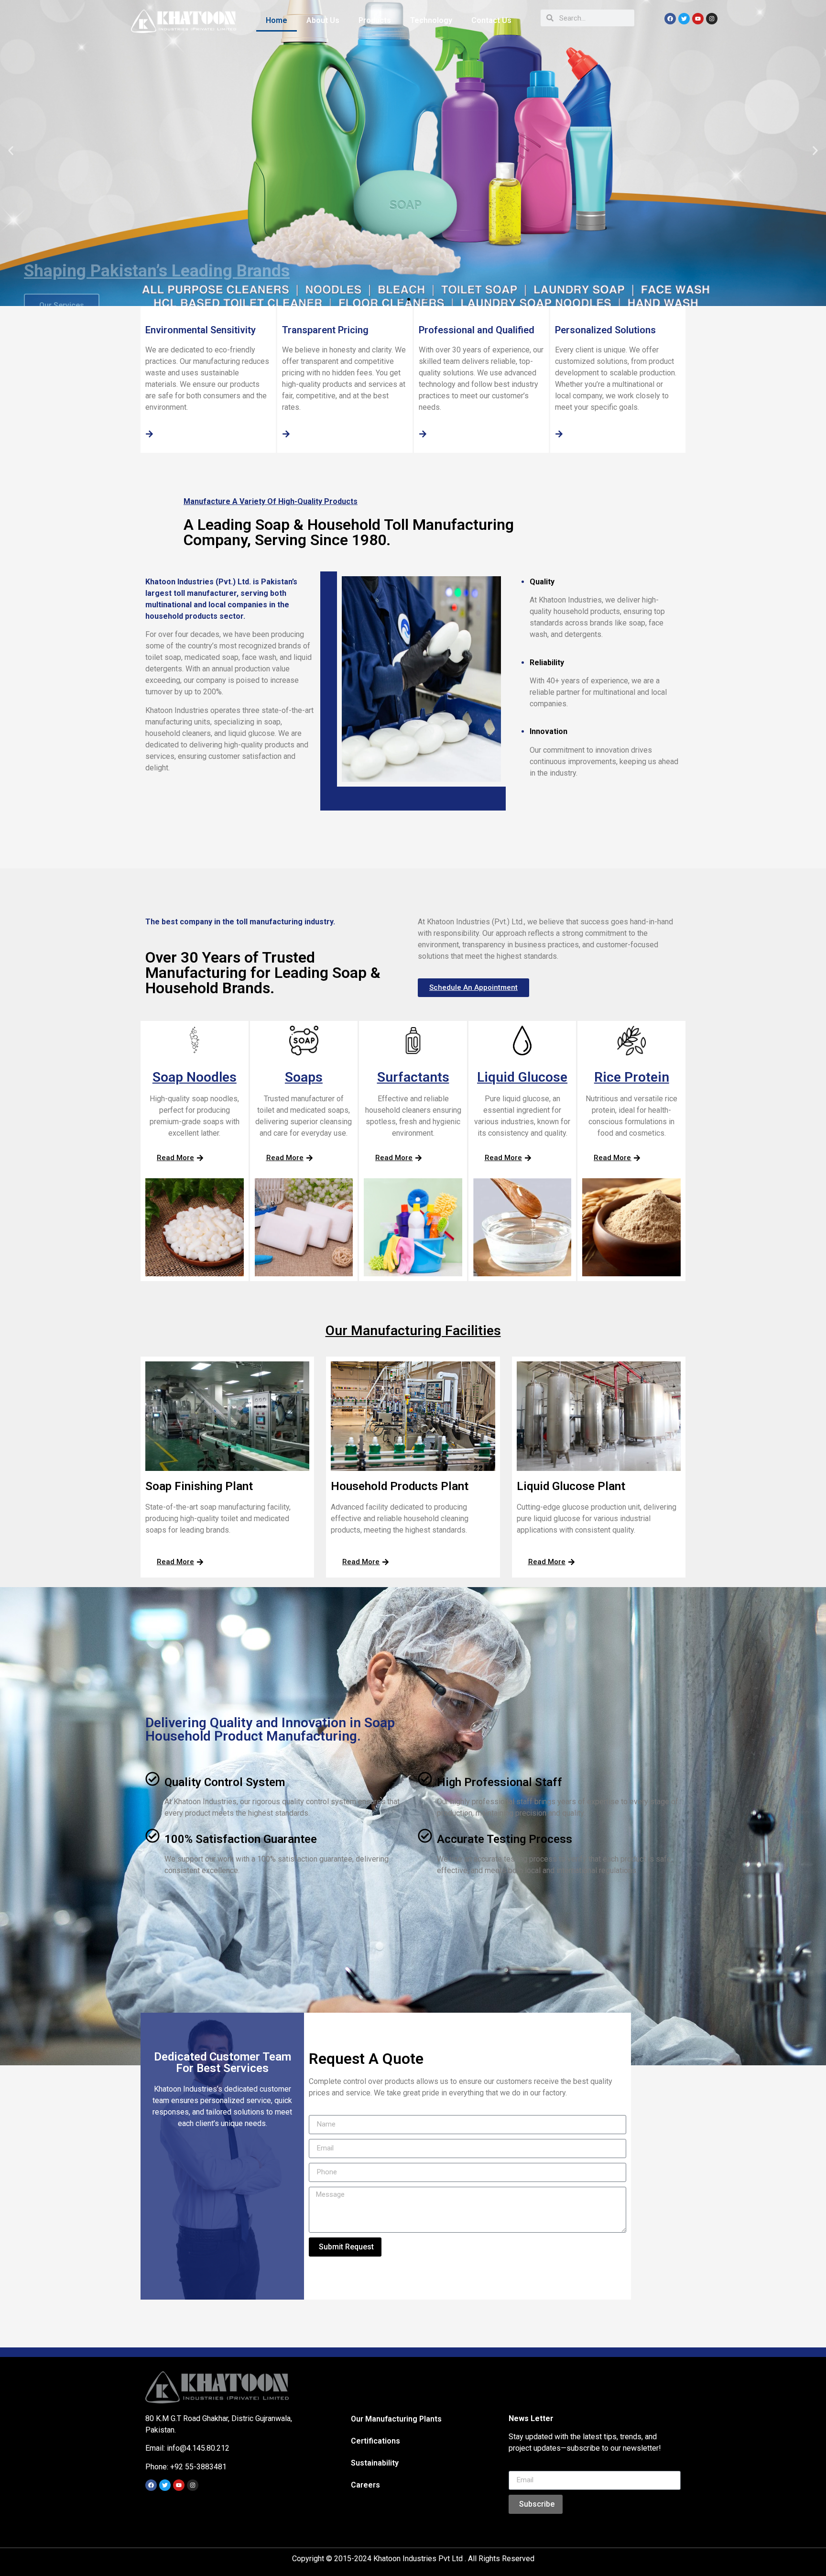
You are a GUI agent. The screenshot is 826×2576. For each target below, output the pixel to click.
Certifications (375, 2441)
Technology (431, 20)
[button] (400, 299)
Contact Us (491, 20)
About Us (323, 20)
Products (375, 20)
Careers (365, 2485)
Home (277, 20)
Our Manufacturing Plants (396, 2419)
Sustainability (375, 2463)
